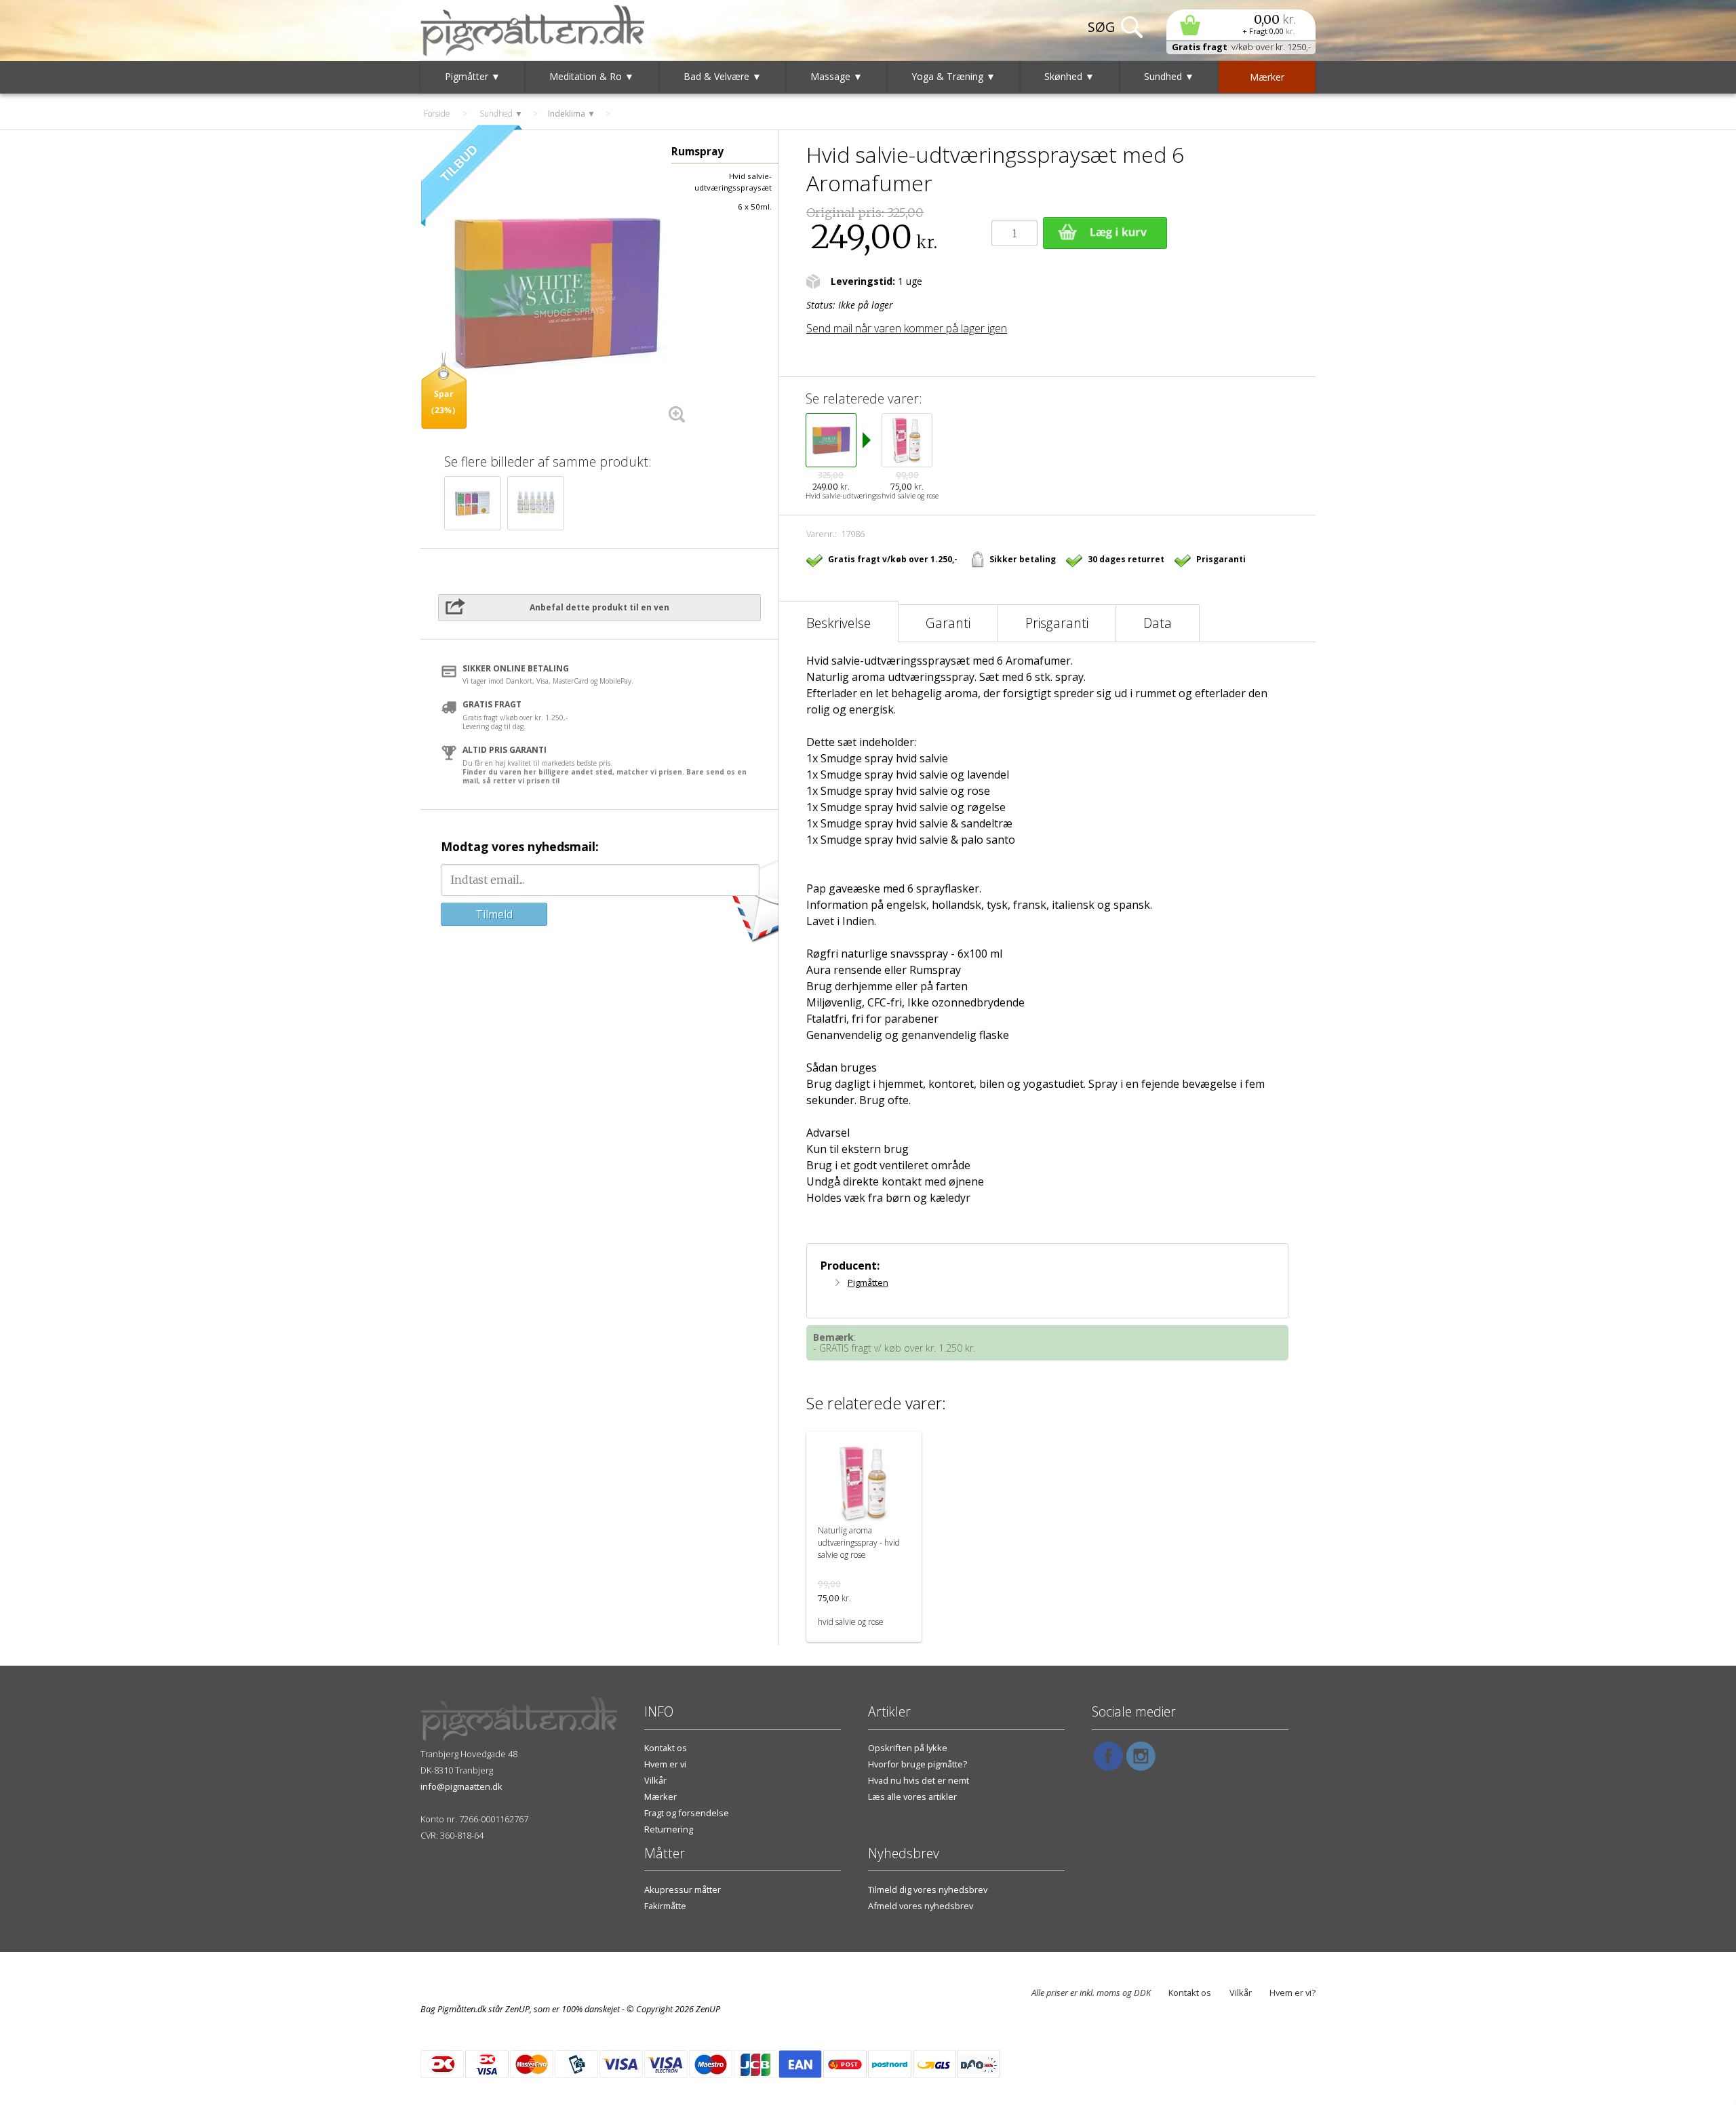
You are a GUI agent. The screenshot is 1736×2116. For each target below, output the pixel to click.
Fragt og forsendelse (687, 1813)
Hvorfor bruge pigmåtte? (918, 1764)
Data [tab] (1158, 623)
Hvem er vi (665, 1764)
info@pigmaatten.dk (461, 1786)
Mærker (660, 1797)
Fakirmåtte (665, 1906)
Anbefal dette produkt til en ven (599, 607)
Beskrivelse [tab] (839, 623)
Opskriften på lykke (908, 1748)
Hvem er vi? (1293, 1993)
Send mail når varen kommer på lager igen (907, 328)
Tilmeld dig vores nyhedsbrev (928, 1889)
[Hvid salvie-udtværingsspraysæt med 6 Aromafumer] (556, 294)
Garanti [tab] (948, 623)
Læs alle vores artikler (912, 1797)
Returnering (669, 1829)
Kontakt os (666, 1748)
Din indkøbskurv (1241, 25)
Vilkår (655, 1780)
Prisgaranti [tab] (1057, 623)
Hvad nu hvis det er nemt (919, 1780)
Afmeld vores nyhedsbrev (921, 1906)
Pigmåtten (868, 1282)
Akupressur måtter (683, 1889)
